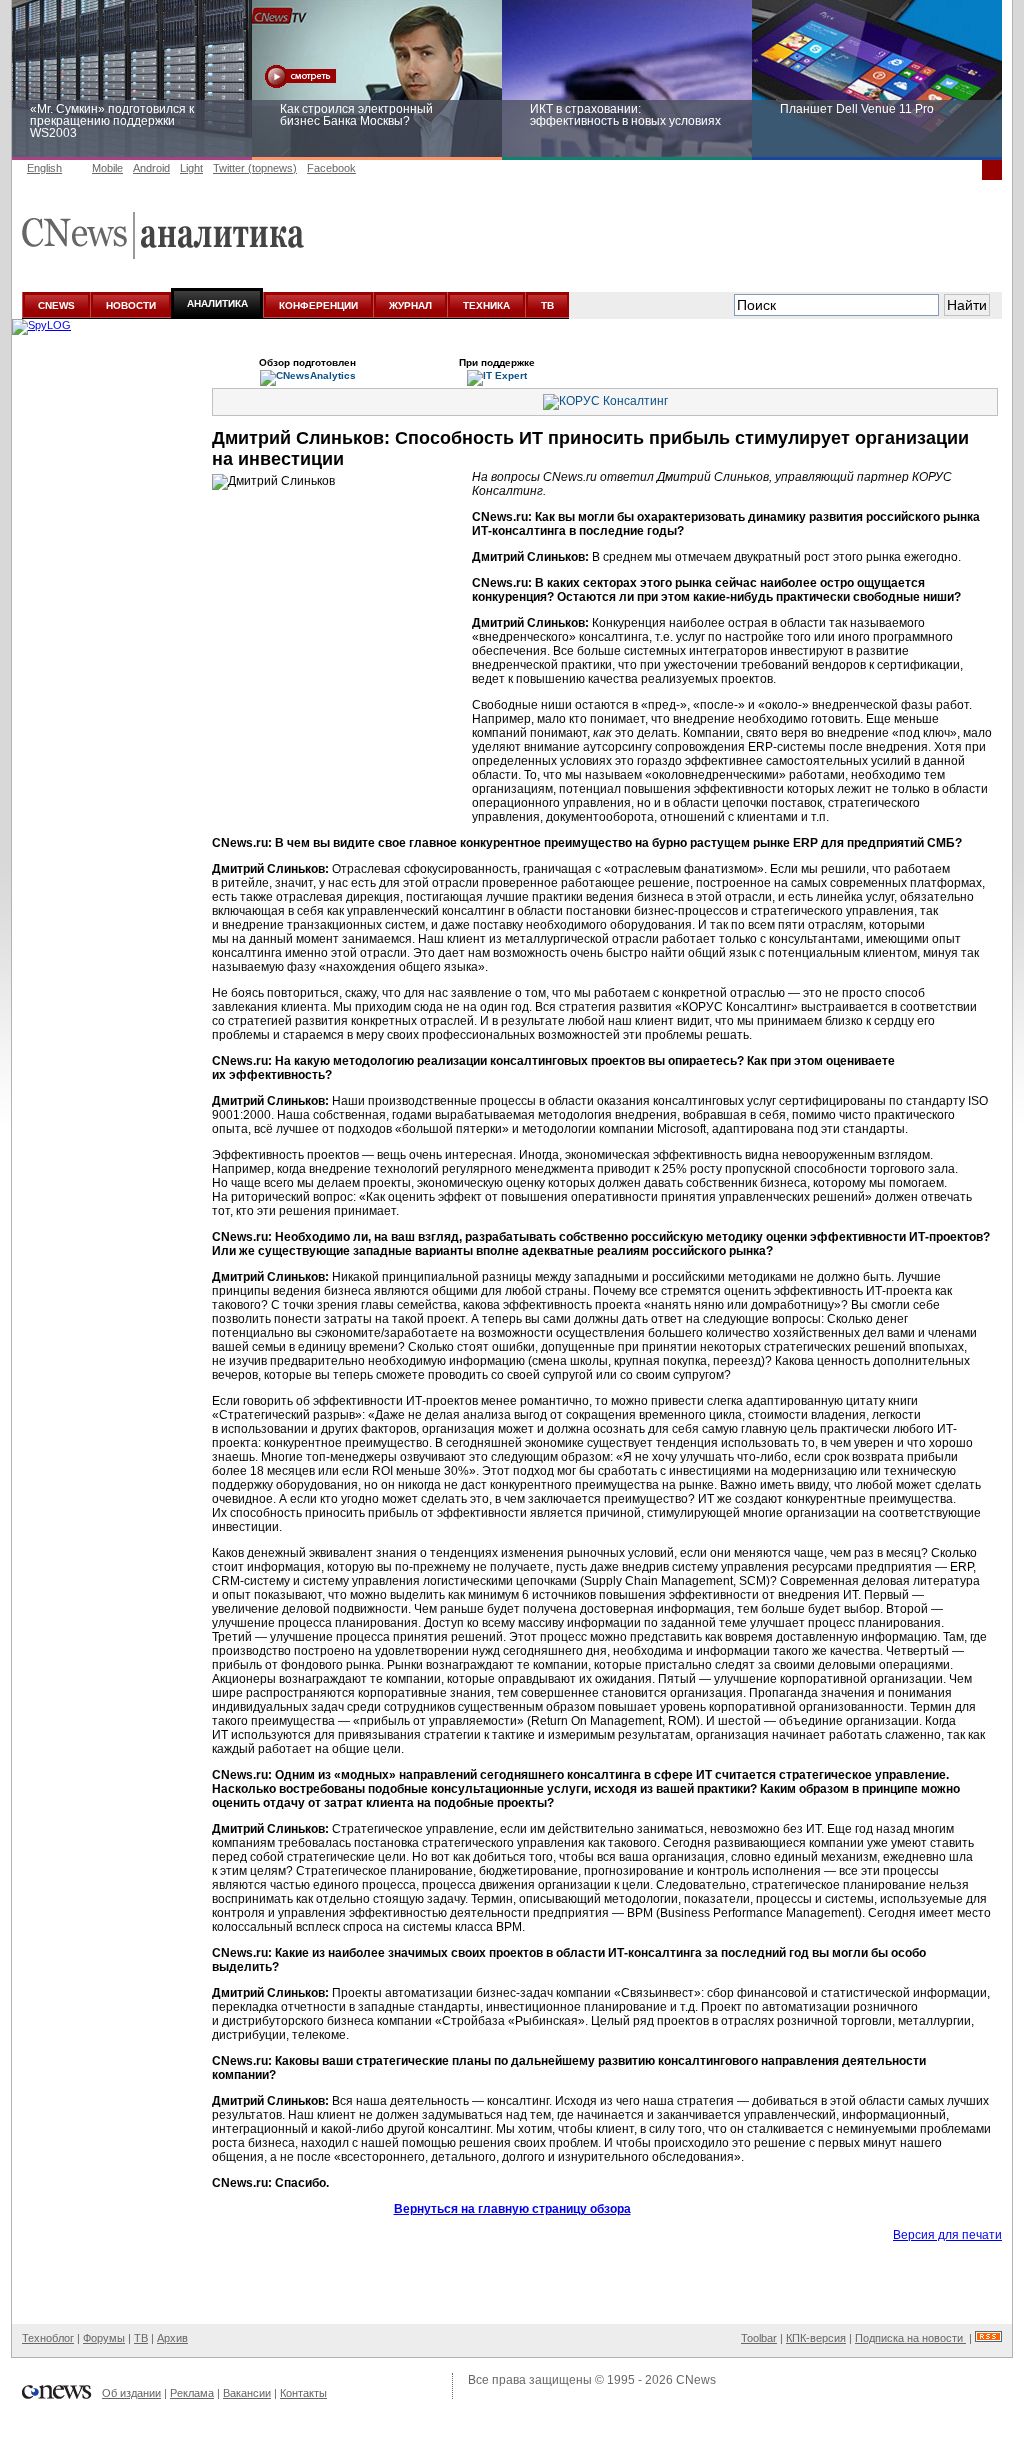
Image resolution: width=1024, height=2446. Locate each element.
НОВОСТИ (131, 305)
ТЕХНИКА (486, 305)
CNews (696, 2380)
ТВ (547, 305)
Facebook (331, 168)
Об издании (131, 2393)
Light (191, 168)
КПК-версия (816, 2338)
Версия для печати (947, 2235)
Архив (172, 2338)
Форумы (104, 2338)
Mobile (107, 168)
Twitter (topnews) (255, 168)
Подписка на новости (910, 2338)
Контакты (303, 2393)
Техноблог (48, 2338)
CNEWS (56, 305)
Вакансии (247, 2393)
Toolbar (759, 2338)
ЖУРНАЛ (410, 305)
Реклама (192, 2393)
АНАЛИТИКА (217, 303)
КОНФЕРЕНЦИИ (318, 305)
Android (151, 168)
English (44, 168)
